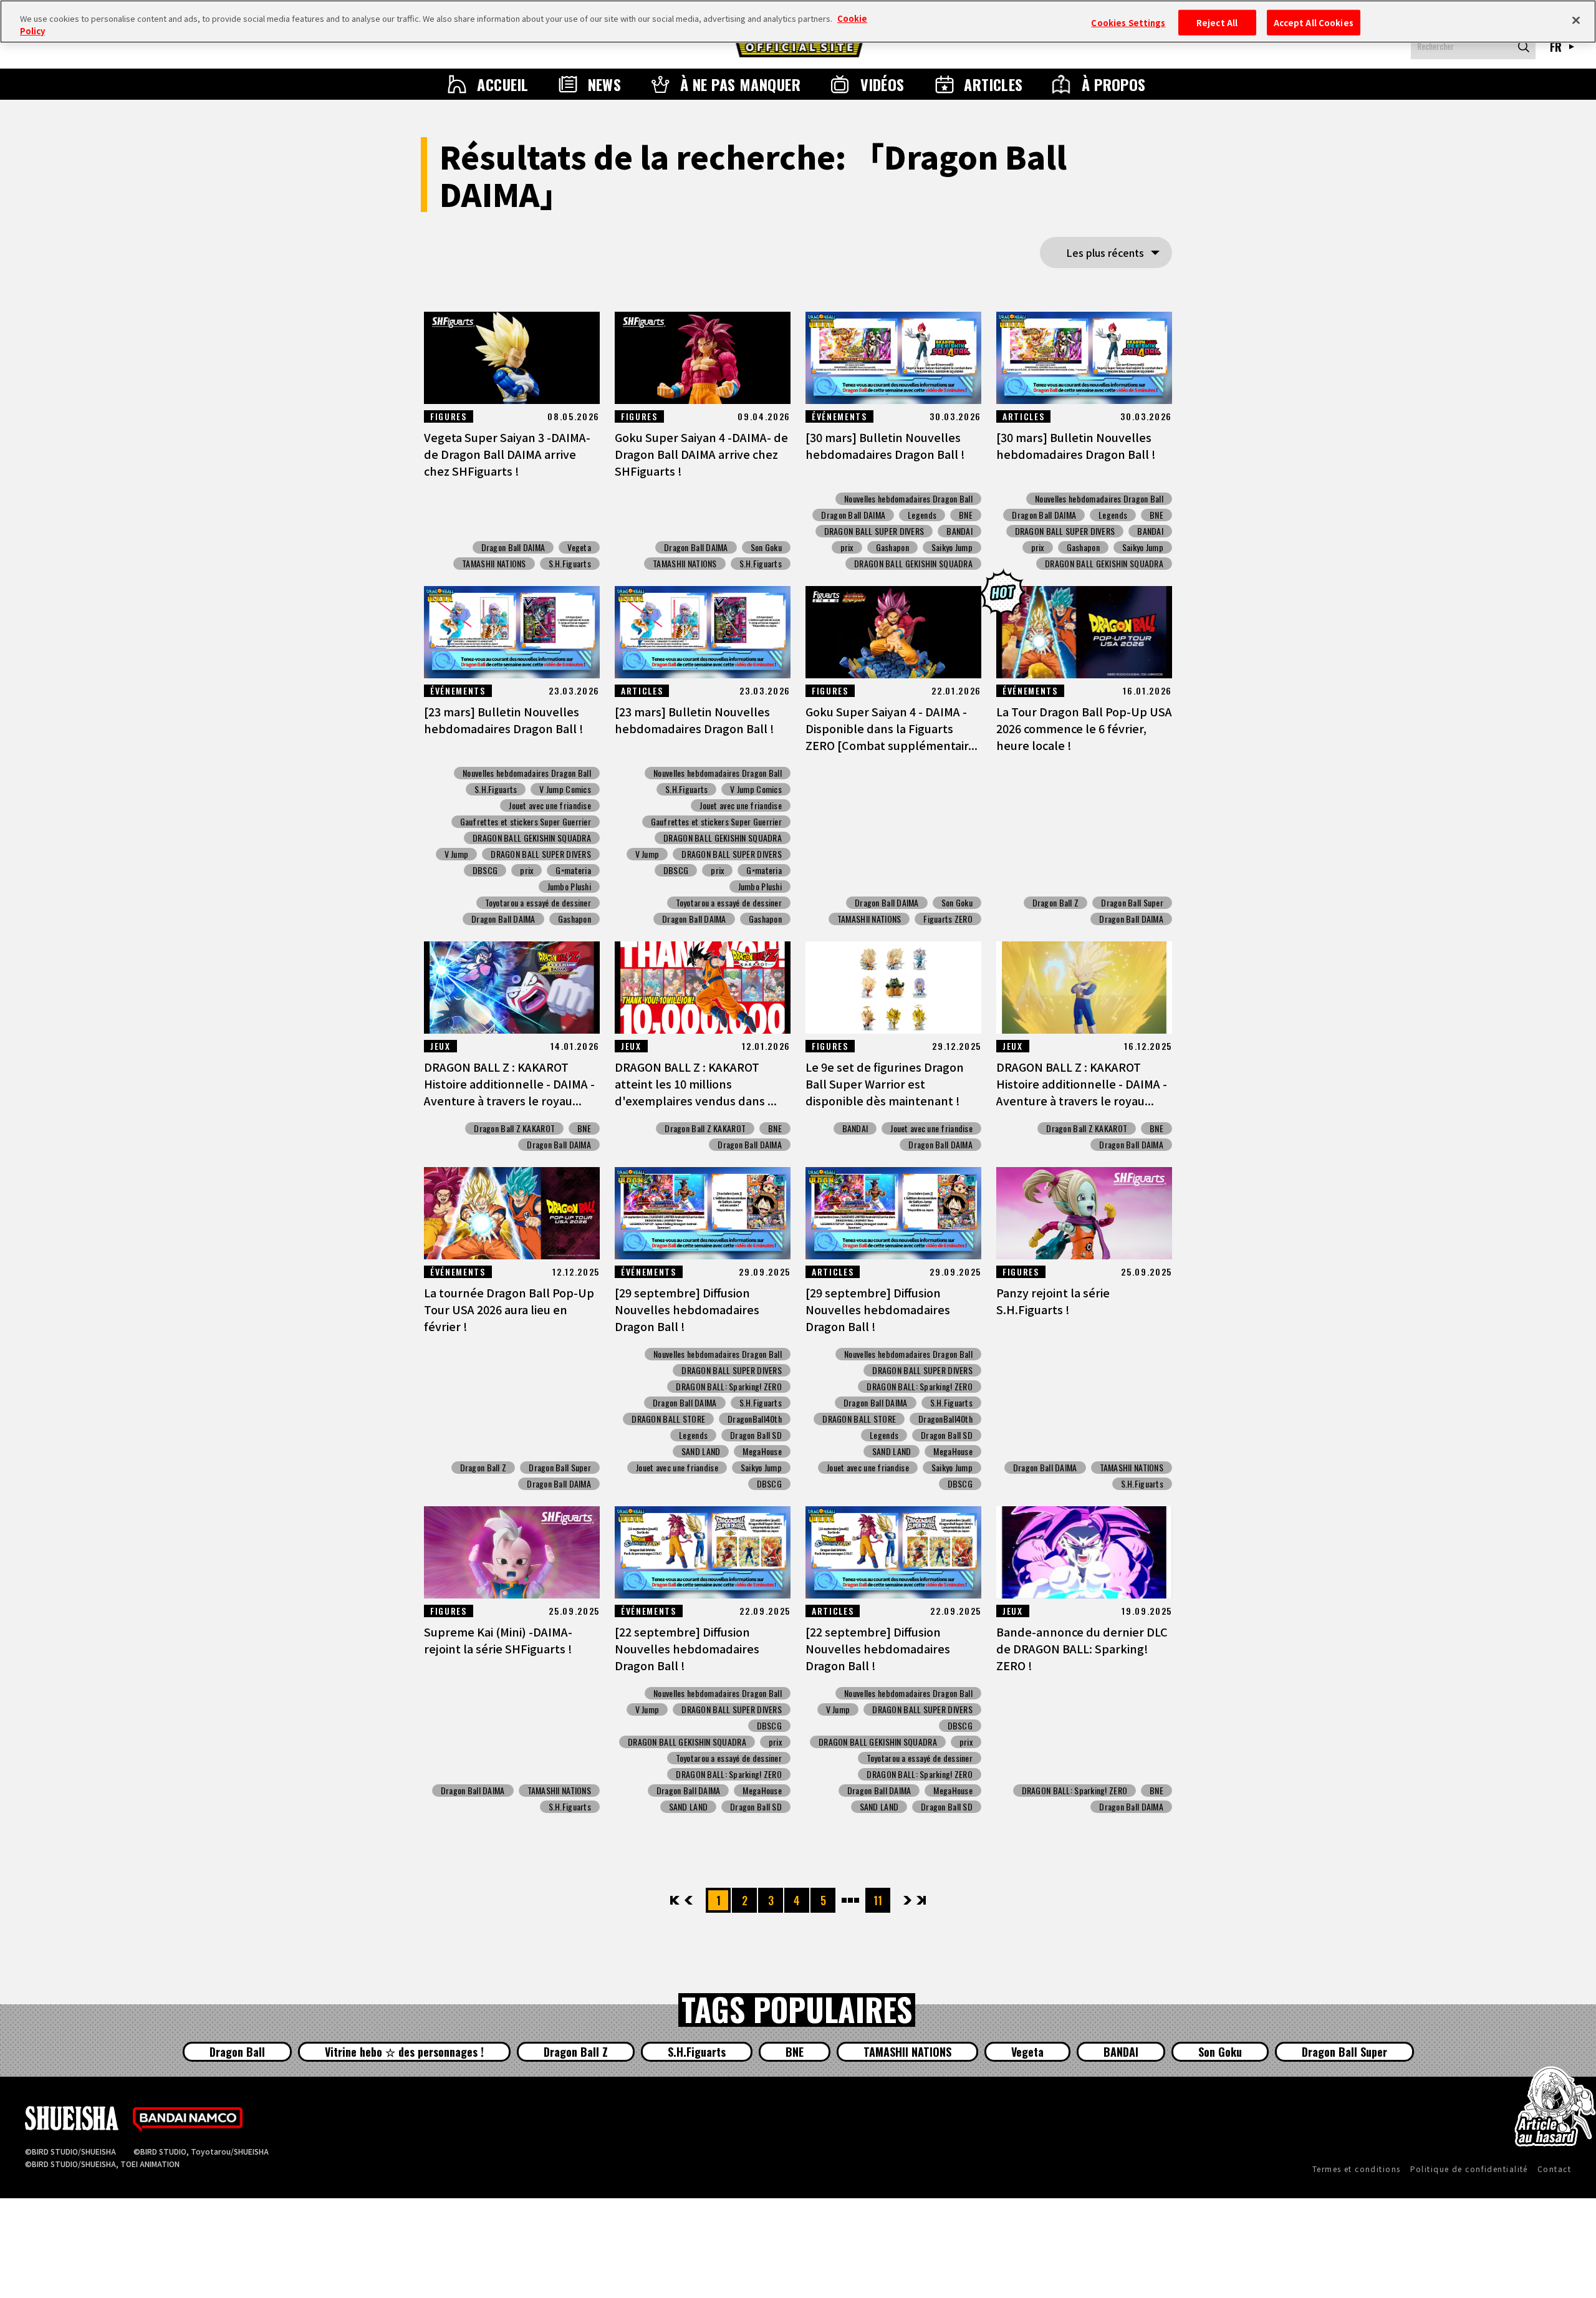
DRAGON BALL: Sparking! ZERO (729, 1387)
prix (847, 547)
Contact (1554, 2169)
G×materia (573, 870)
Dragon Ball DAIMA (513, 547)
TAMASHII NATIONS (494, 564)
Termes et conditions (1357, 2169)
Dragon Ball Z (1056, 903)
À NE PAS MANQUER (741, 84)
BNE (966, 515)
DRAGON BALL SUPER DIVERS (874, 531)
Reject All (1217, 22)
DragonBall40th (755, 1419)
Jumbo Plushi (569, 887)
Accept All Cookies (1314, 22)
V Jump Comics (565, 789)
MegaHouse (762, 1451)
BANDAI (959, 531)
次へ (907, 1900)
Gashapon (892, 547)
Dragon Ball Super (1132, 903)
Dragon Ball (237, 2052)
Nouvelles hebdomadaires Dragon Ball (908, 499)
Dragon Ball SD (756, 1435)
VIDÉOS (882, 84)
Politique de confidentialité (1469, 2169)
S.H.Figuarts (570, 564)
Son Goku (766, 547)
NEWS (605, 84)
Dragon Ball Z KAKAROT (514, 1128)
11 (878, 1900)
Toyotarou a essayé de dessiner (538, 903)
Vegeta (579, 547)
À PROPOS (1114, 84)
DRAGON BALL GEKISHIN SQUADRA (913, 564)
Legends (922, 515)
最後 (921, 1900)
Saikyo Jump (952, 547)
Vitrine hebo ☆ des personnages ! (404, 2052)
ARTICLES (993, 84)
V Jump (457, 854)
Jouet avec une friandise (550, 805)
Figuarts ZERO (948, 919)
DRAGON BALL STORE (668, 1419)
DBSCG (485, 870)
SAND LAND (701, 1451)
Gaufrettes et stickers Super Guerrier (526, 822)
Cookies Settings (1128, 22)
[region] (798, 22)
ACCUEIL (502, 84)
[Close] (1576, 20)
